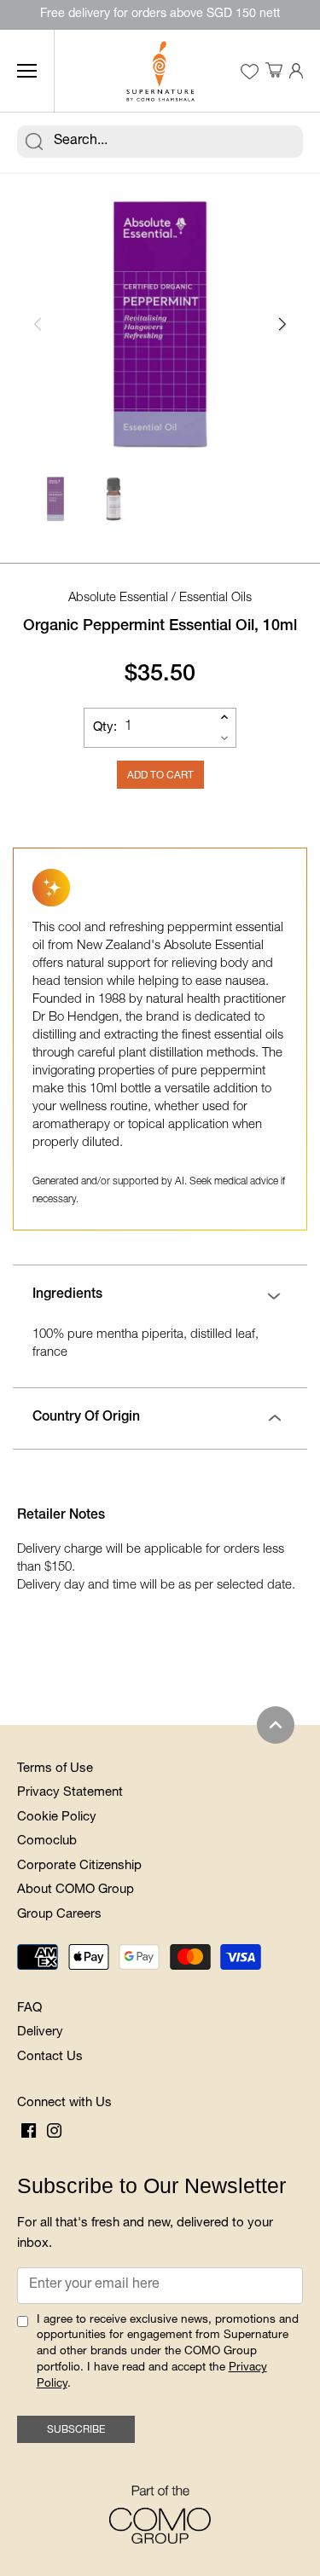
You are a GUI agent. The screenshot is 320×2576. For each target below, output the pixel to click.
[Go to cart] (274, 71)
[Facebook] (29, 2132)
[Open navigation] (27, 71)
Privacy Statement (70, 1793)
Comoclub (47, 1841)
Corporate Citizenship (79, 1866)
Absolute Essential (118, 598)
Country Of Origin (86, 1418)
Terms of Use (55, 1769)
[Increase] (224, 717)
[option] (160, 324)
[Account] (296, 71)
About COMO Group (76, 1890)
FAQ (29, 2009)
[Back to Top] (276, 1725)
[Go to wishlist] (249, 72)
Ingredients (67, 1295)
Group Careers (59, 1915)
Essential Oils (215, 598)
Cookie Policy (57, 1818)
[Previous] (38, 324)
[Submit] (34, 142)
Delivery (40, 2032)
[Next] (282, 324)
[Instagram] (54, 2132)
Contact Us (50, 2057)
